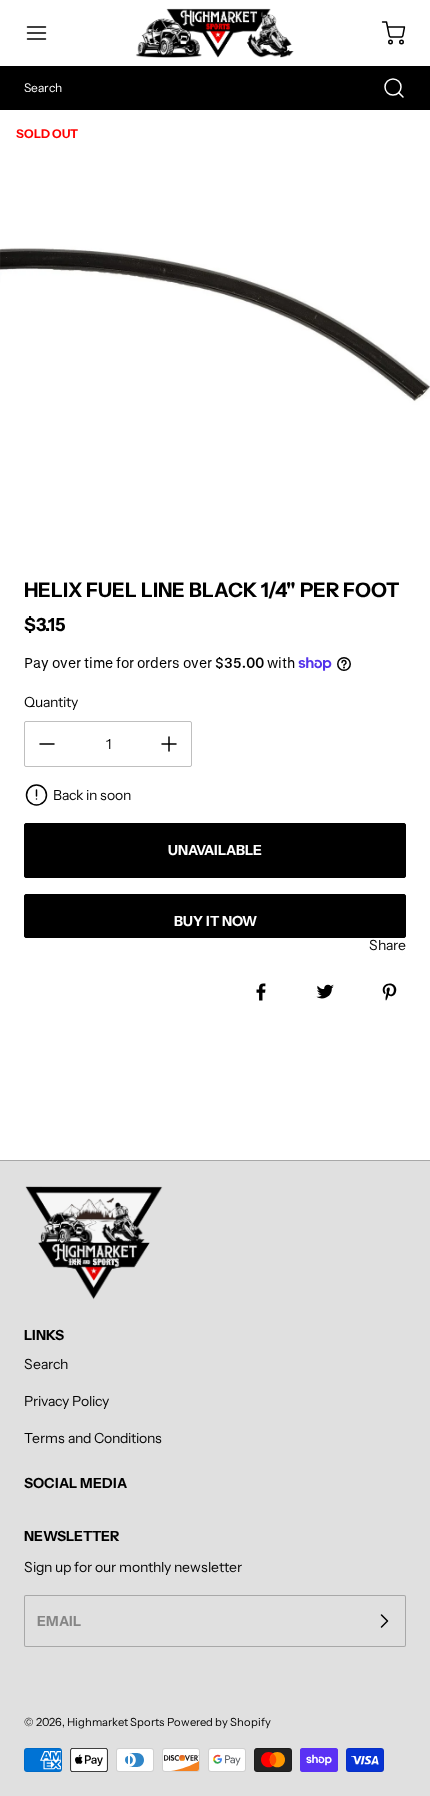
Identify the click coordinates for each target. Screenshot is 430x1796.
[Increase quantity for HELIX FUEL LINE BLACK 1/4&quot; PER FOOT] (169, 744)
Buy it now (215, 921)
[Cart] (384, 33)
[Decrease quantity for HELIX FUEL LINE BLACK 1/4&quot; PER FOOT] (47, 744)
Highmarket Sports (115, 1722)
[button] (46, 33)
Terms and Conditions (93, 1438)
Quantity (51, 702)
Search (46, 1364)
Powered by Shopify (219, 1722)
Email (59, 1621)
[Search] (384, 88)
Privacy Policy (66, 1401)
